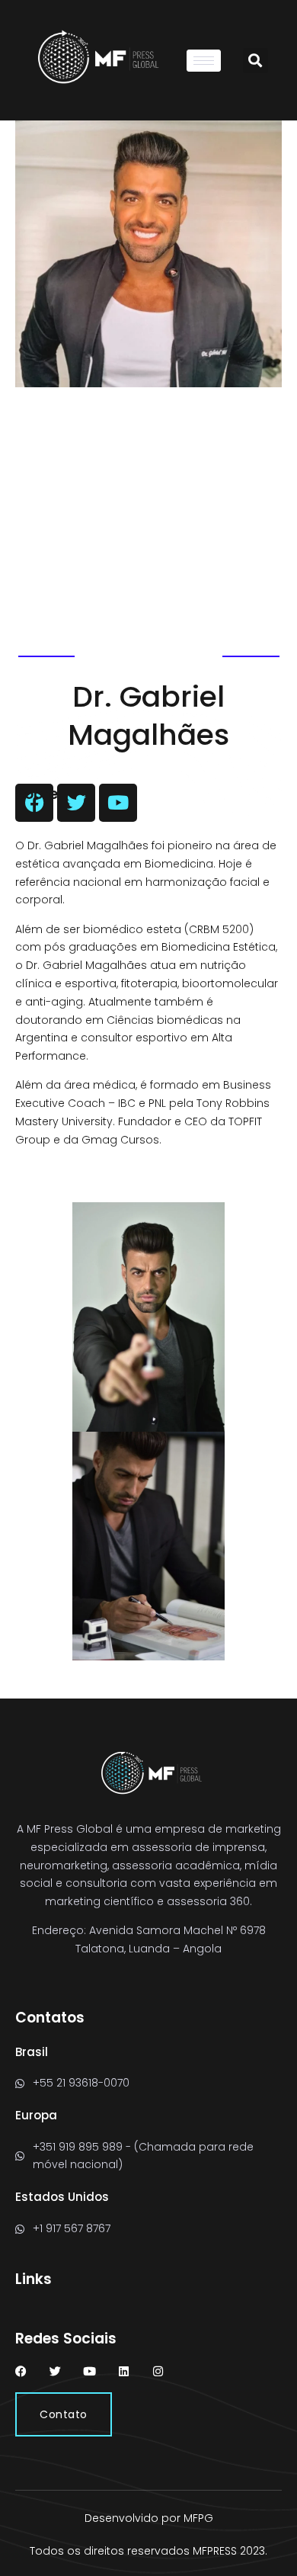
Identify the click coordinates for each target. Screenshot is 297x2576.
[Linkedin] (124, 2371)
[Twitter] (55, 2371)
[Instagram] (158, 2371)
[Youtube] (89, 2371)
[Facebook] (21, 2371)
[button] (255, 61)
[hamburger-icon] (204, 61)
